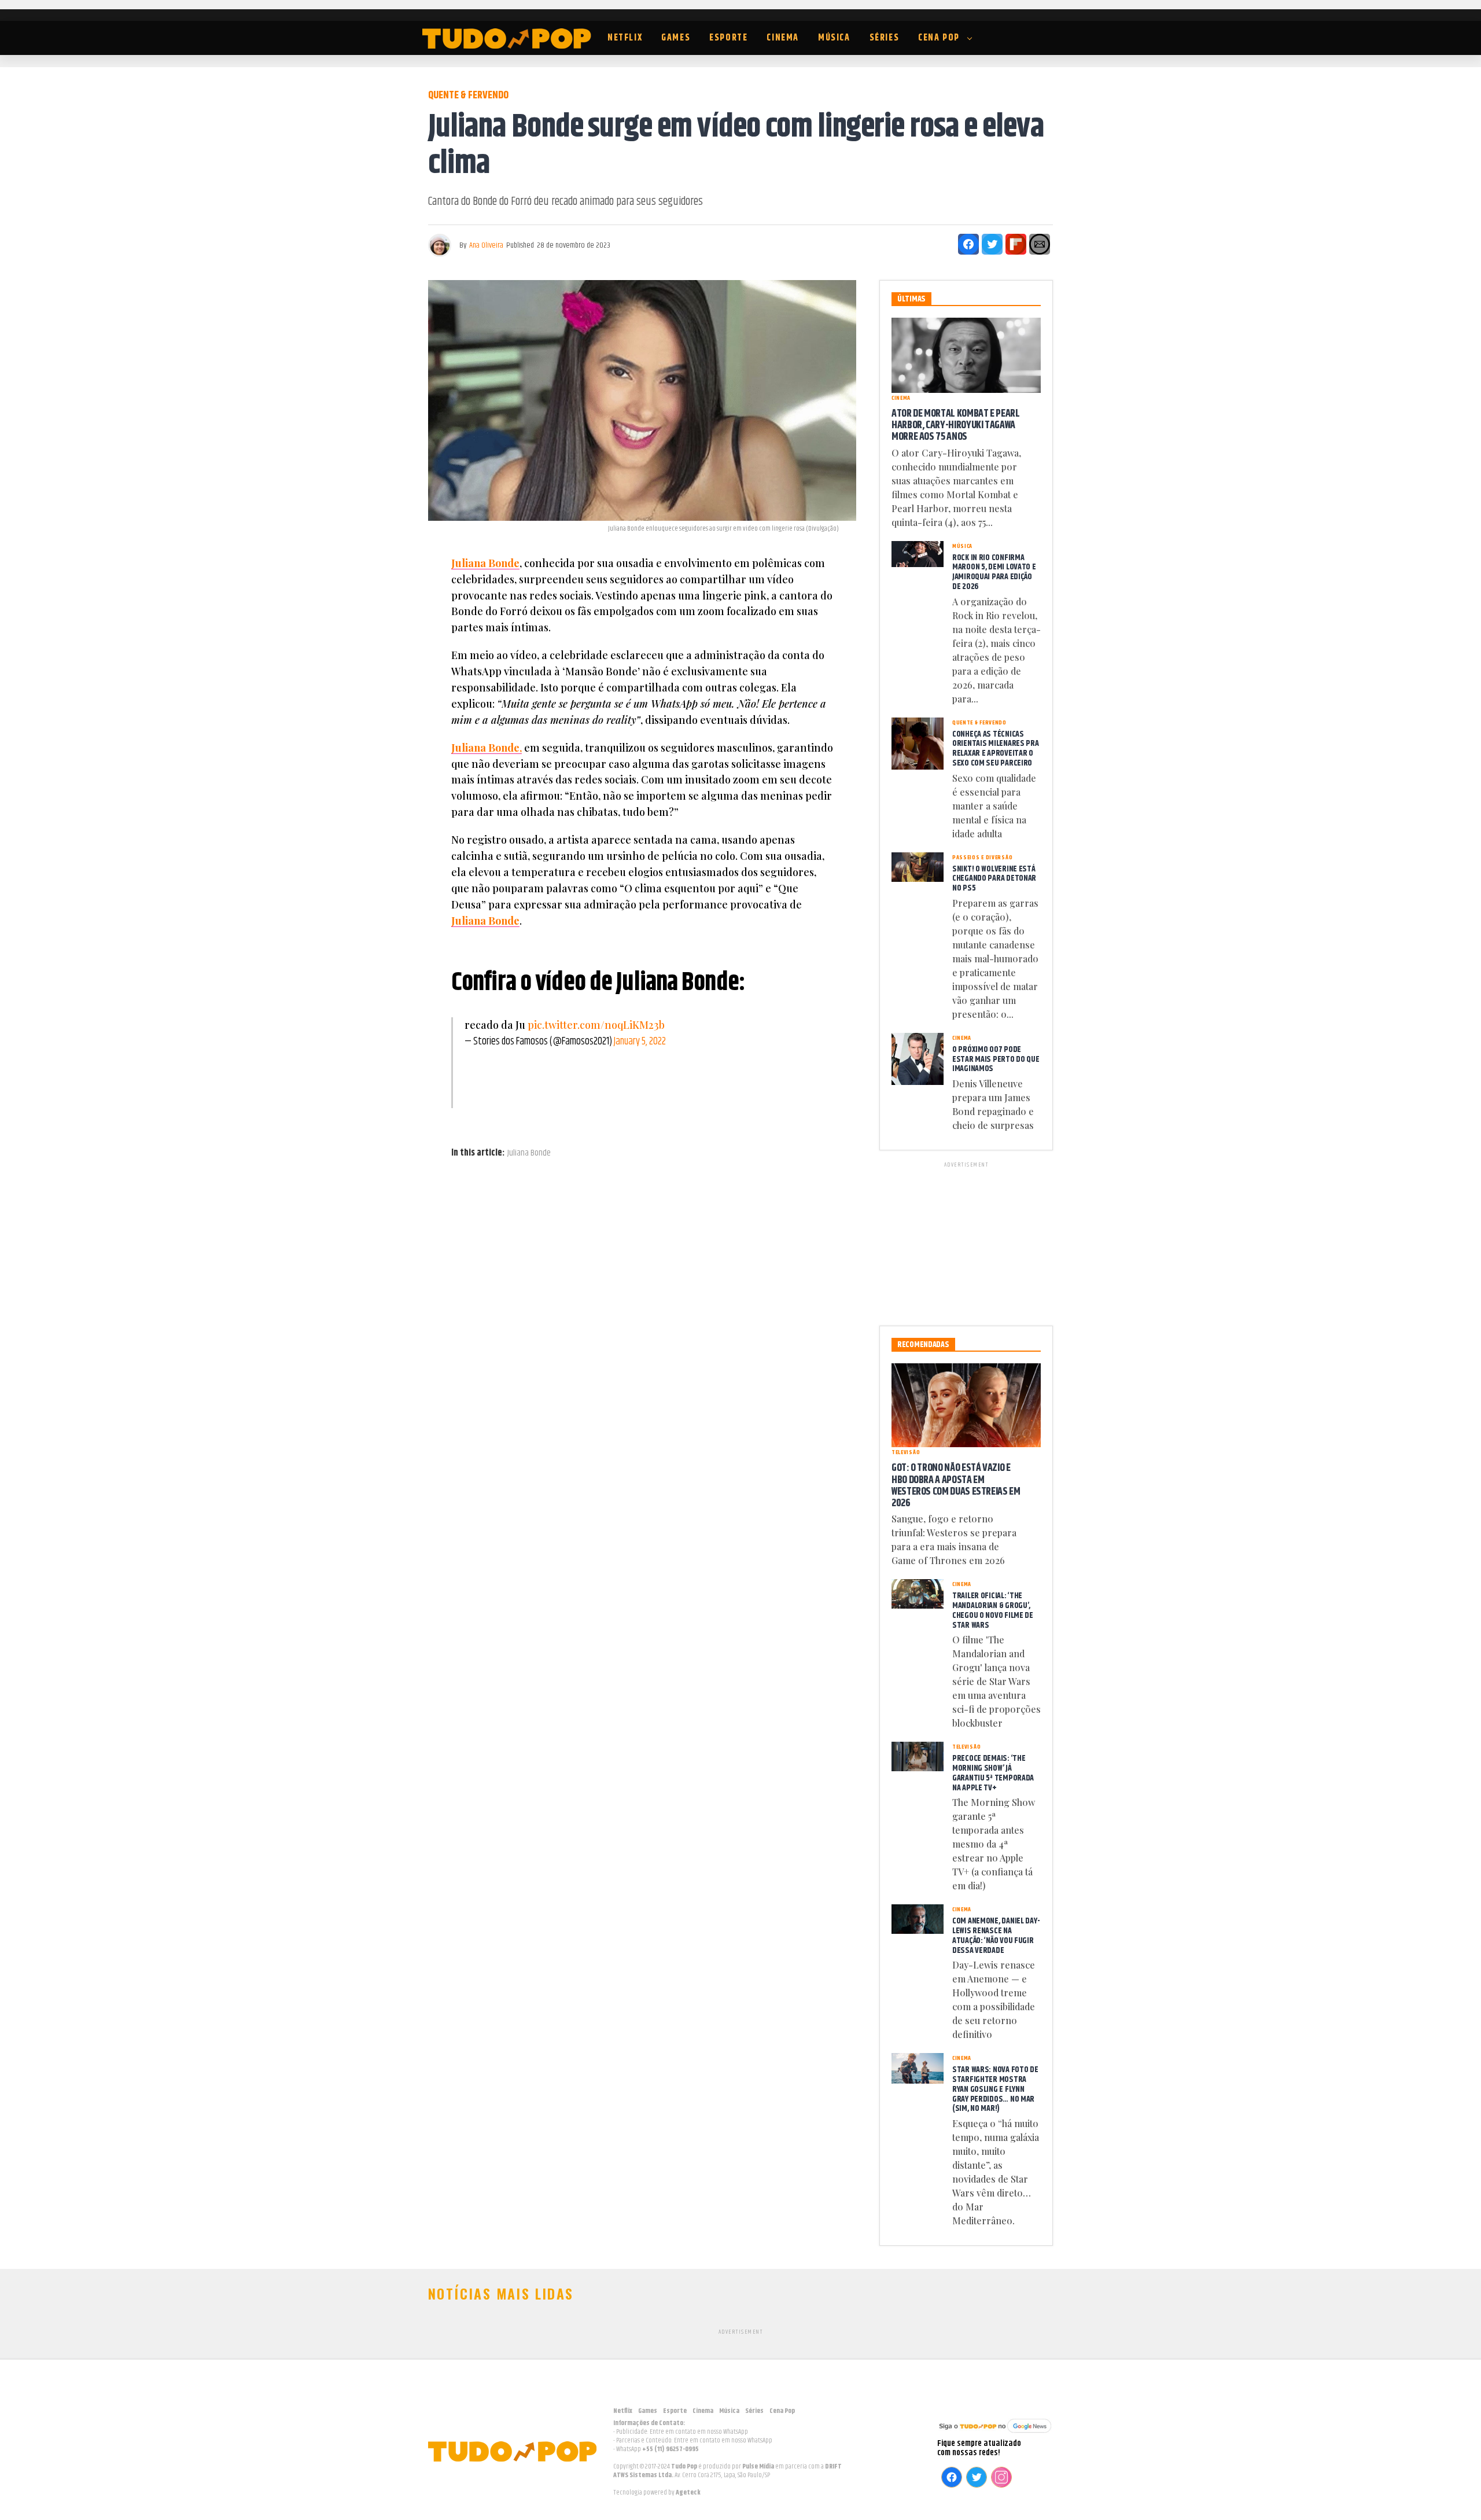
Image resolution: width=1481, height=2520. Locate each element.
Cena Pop (939, 38)
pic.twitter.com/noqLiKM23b (596, 1025)
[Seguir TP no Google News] (995, 2434)
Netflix (625, 38)
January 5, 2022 (640, 1042)
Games (676, 38)
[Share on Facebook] (968, 244)
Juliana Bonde (485, 563)
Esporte (728, 38)
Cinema (783, 38)
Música (834, 38)
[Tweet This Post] (992, 244)
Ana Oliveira (486, 245)
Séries (885, 38)
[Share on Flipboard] (1016, 244)
